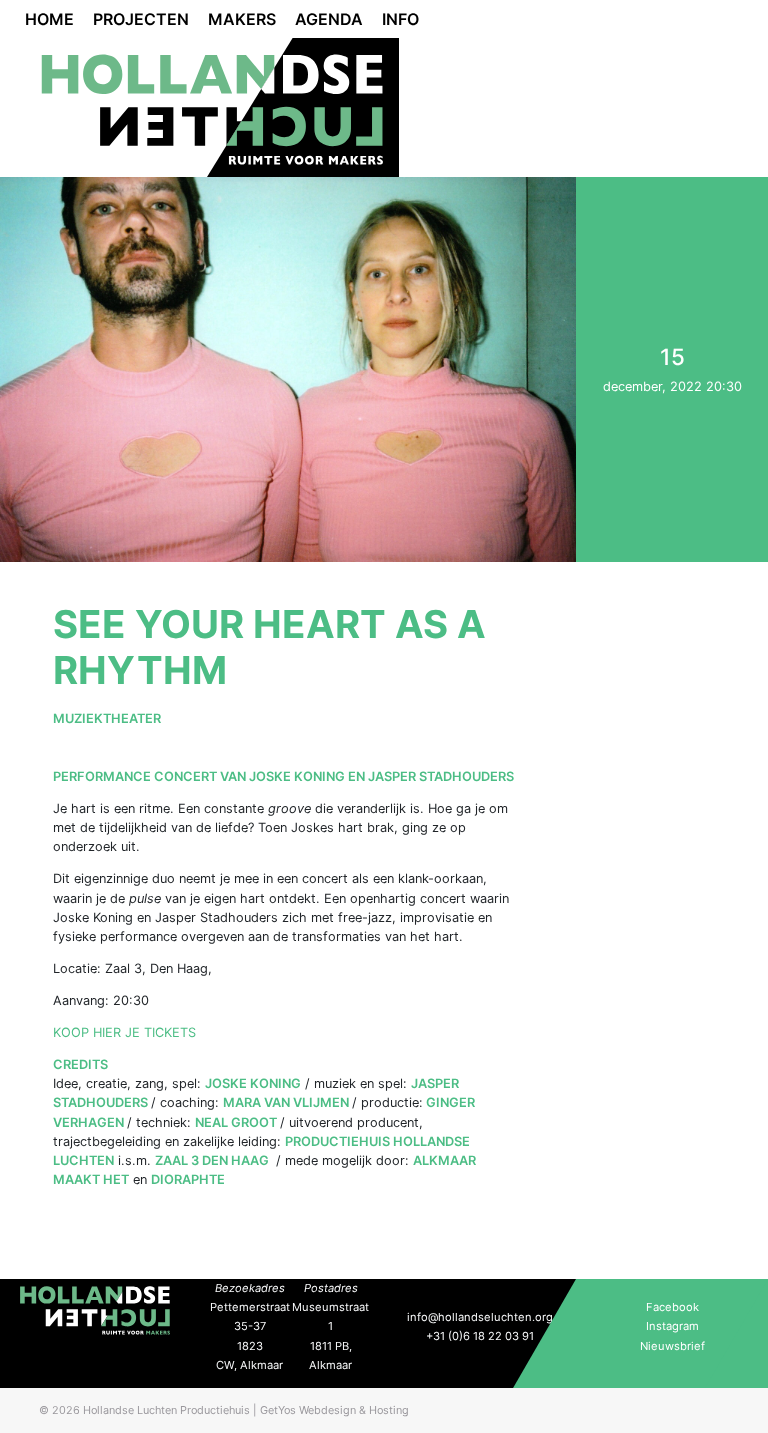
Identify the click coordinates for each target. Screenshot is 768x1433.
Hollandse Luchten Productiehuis (166, 1410)
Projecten (141, 19)
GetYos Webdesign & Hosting (334, 1410)
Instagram (672, 1326)
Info (400, 19)
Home (49, 19)
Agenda (329, 19)
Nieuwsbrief (672, 1346)
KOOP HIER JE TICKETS (124, 1032)
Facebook (672, 1307)
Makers (242, 19)
